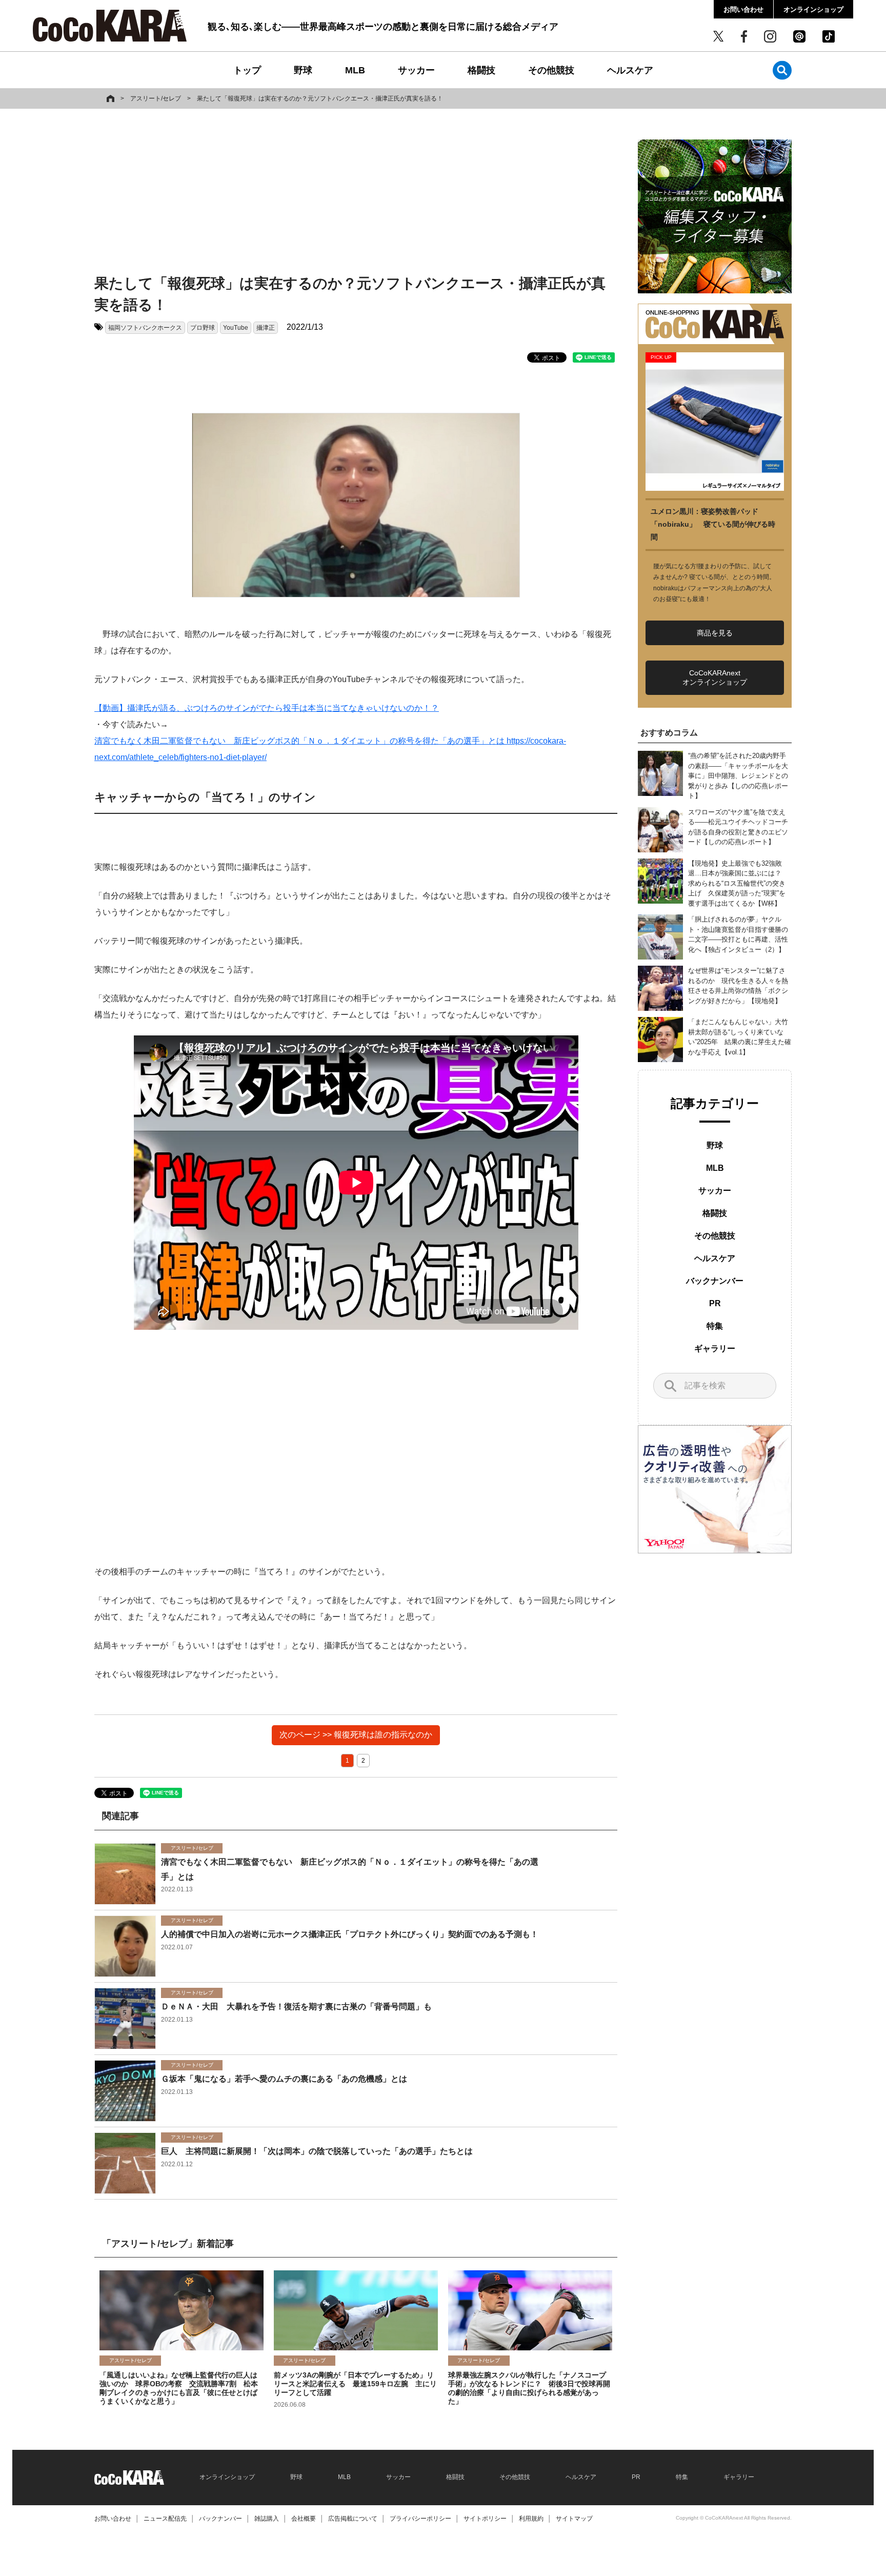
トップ (247, 70)
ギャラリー (715, 1349)
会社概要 (304, 2519)
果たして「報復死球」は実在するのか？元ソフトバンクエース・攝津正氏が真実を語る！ (320, 98)
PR (715, 1303)
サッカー (416, 70)
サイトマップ (574, 2519)
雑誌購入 (267, 2519)
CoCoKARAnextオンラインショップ (715, 677)
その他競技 (551, 70)
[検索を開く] (782, 70)
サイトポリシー (485, 2519)
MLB (355, 70)
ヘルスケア (630, 70)
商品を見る (715, 633)
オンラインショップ (813, 9)
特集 (715, 1326)
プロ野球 (203, 328)
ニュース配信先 (165, 2519)
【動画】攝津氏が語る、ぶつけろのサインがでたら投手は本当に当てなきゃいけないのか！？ (267, 708)
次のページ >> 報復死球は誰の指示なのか (356, 1735)
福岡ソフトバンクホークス (145, 328)
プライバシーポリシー (420, 2519)
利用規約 (531, 2519)
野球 (303, 70)
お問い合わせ (743, 9)
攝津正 (266, 328)
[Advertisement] (356, 193)
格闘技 (481, 70)
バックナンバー (715, 1281)
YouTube (236, 328)
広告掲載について (353, 2519)
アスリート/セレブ (156, 98)
